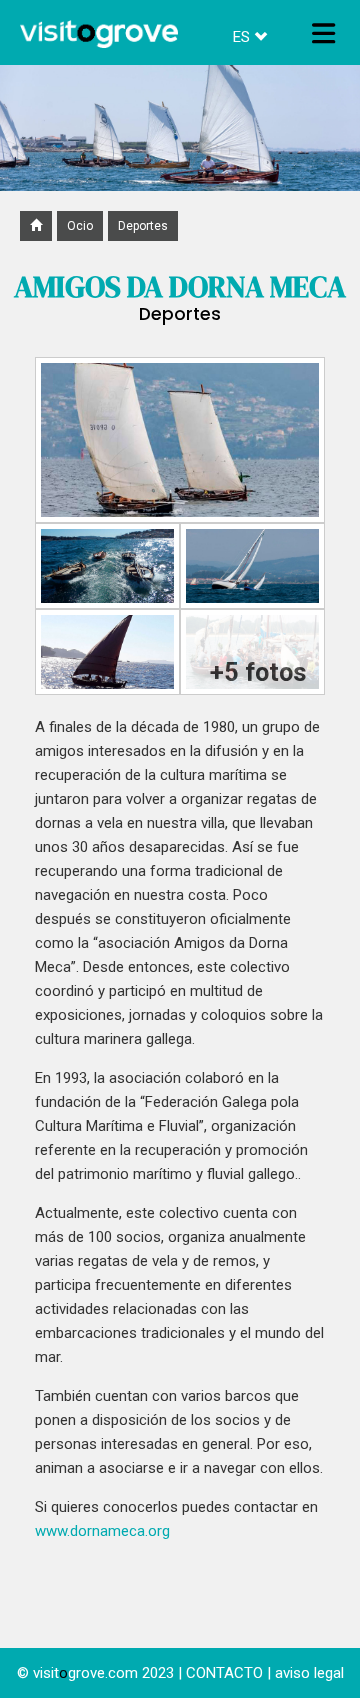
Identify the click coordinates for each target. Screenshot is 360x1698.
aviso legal (309, 1673)
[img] (323, 33)
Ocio (80, 226)
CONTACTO (224, 1673)
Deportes (143, 226)
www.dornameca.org (102, 1531)
